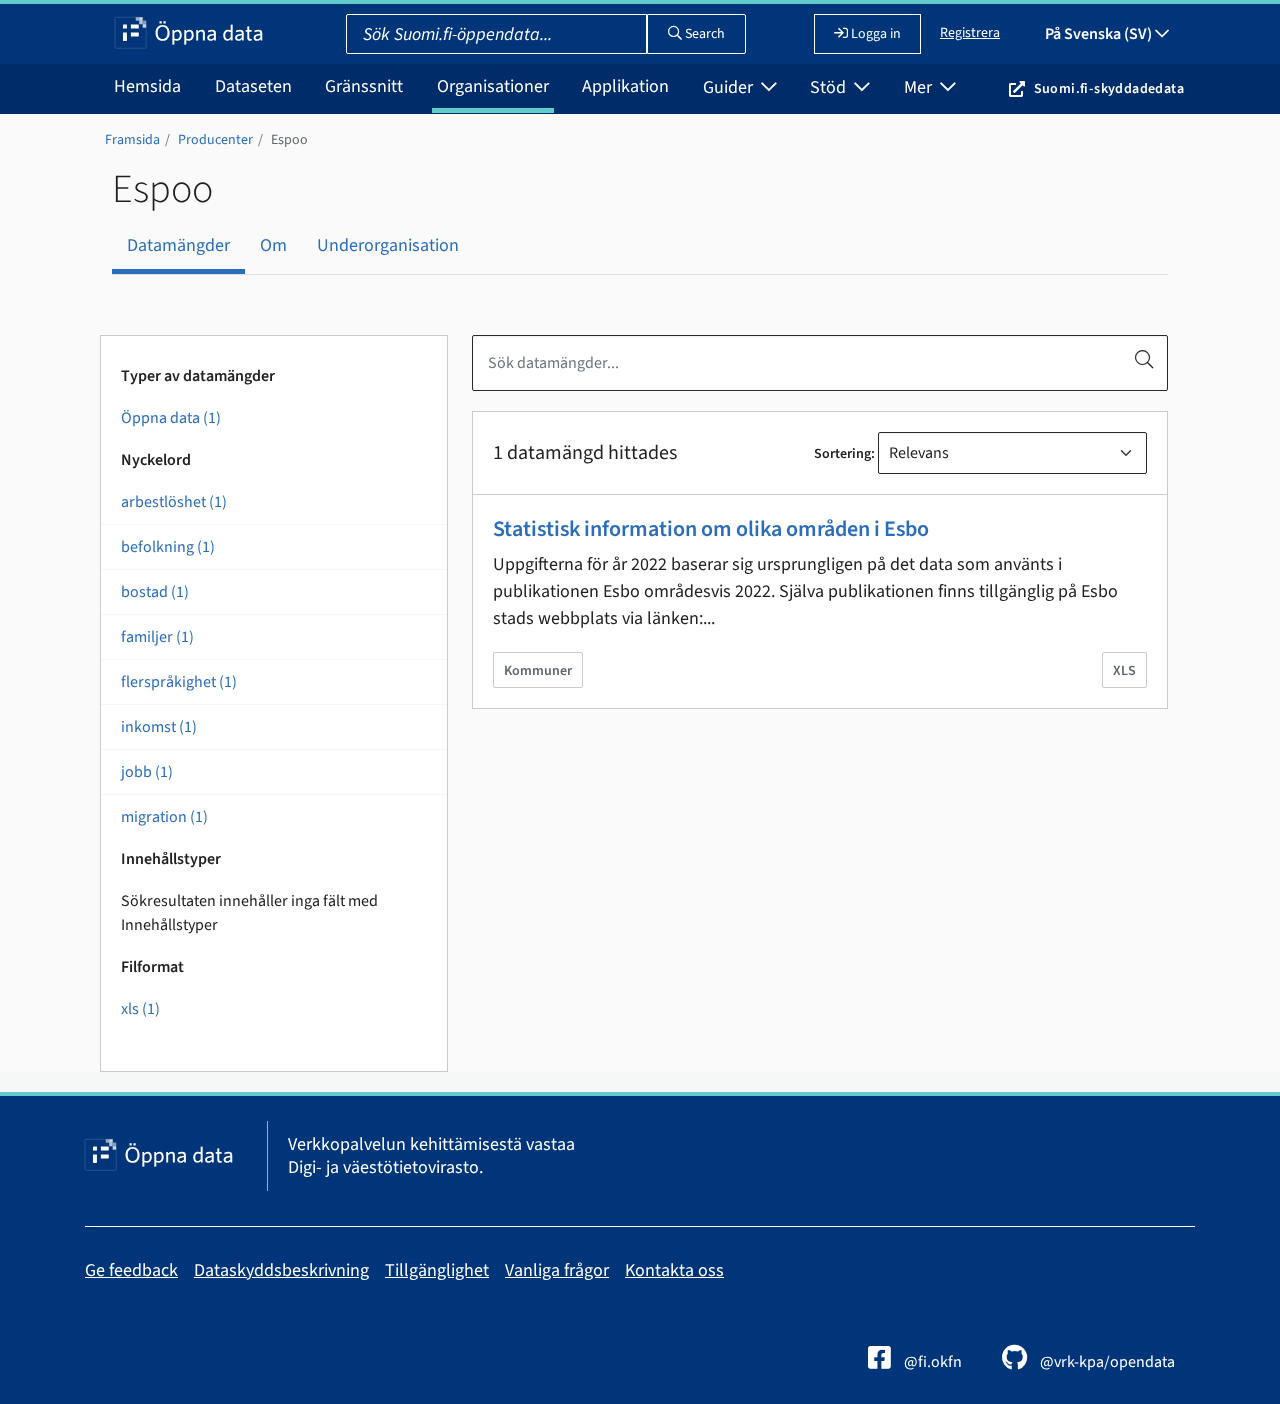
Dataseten (253, 86)
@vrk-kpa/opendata (1106, 1362)
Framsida (132, 140)
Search (703, 34)
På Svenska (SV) (1100, 34)
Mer (920, 87)
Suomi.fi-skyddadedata (1109, 89)
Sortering (842, 454)
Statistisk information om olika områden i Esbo (711, 529)
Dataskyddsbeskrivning (281, 1270)
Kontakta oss (674, 1270)
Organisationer (493, 86)
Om (273, 245)
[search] (1144, 359)
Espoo (289, 140)
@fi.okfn (931, 1362)
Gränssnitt (364, 86)
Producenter (215, 140)
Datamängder (178, 245)
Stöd (830, 87)
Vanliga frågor (557, 1270)
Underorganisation (388, 245)
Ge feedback (131, 1270)
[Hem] (188, 34)
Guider (730, 87)
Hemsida (147, 86)
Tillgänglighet (437, 1270)
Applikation (625, 86)
